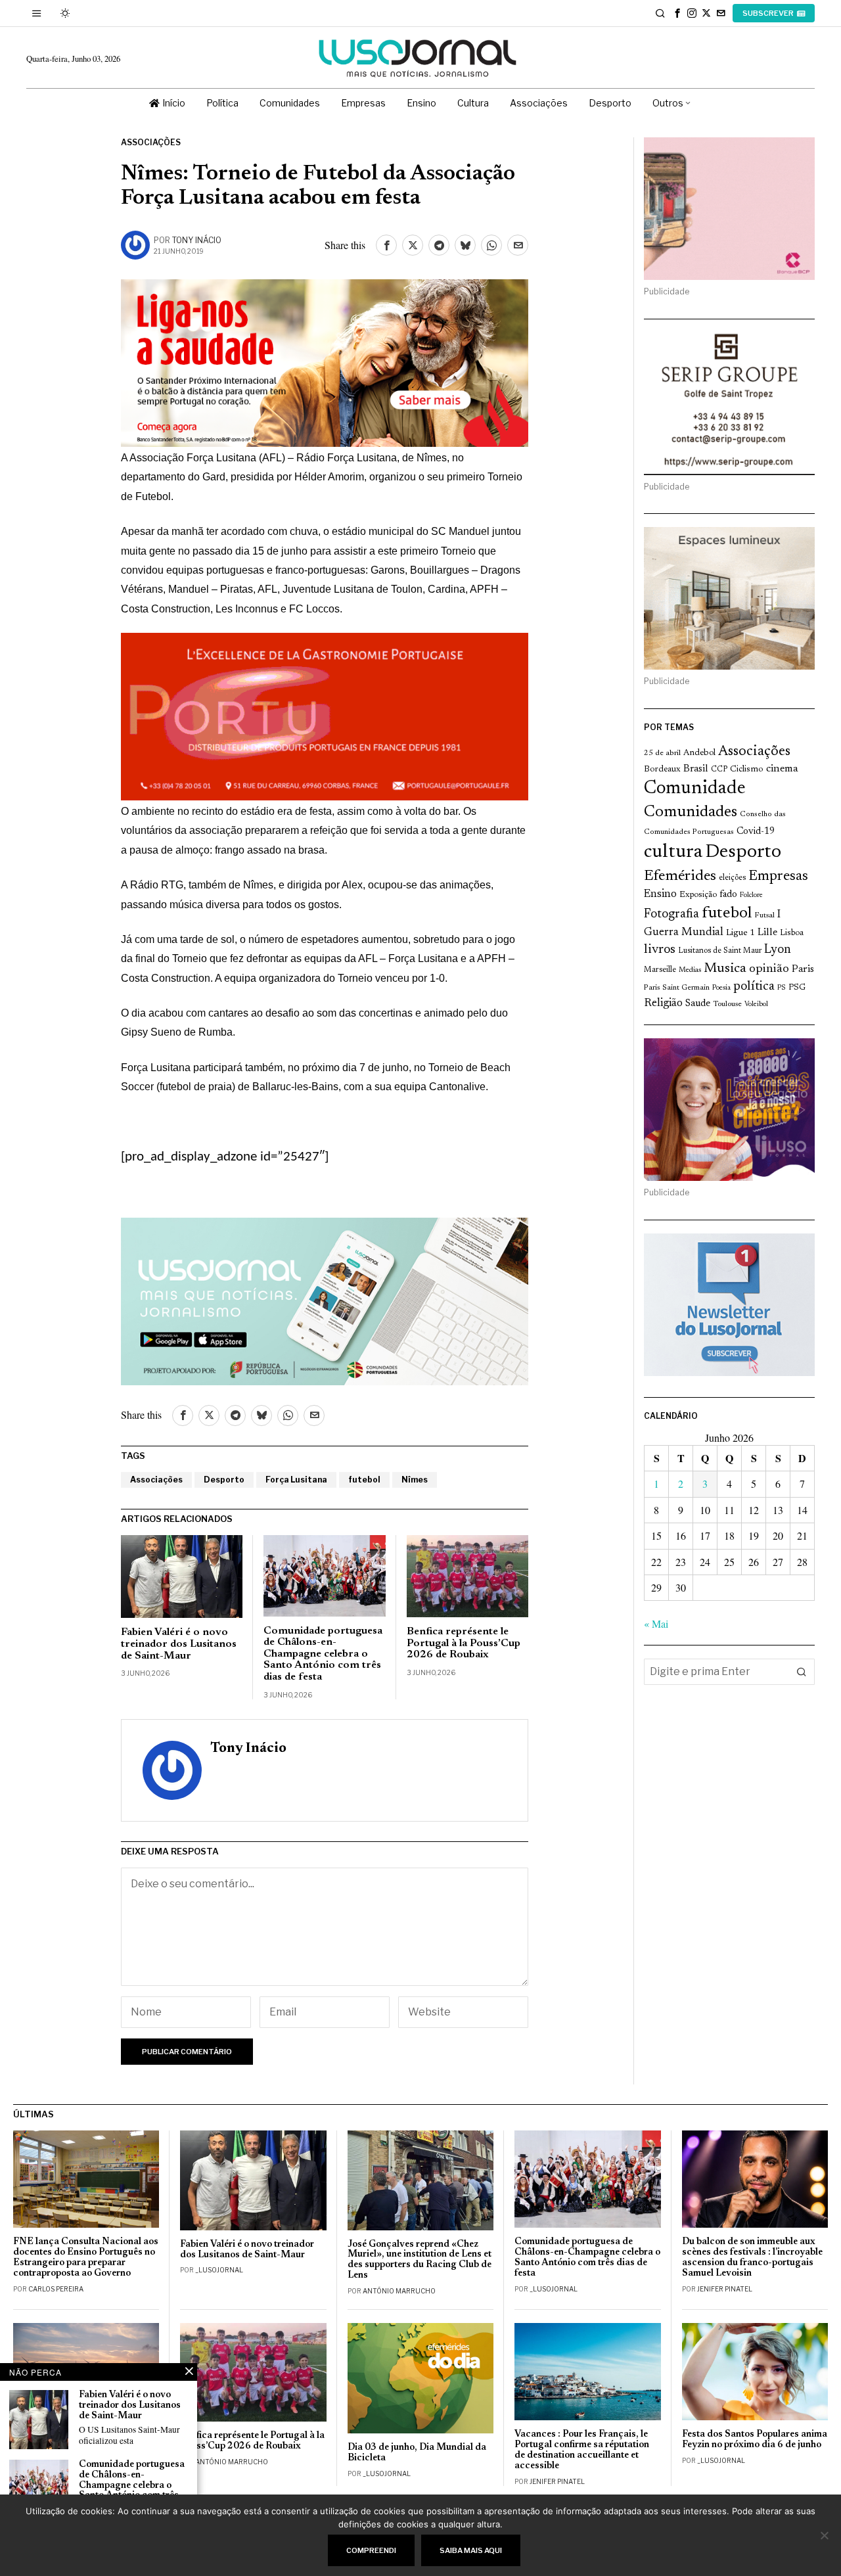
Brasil (696, 769)
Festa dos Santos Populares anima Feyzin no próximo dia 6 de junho (755, 2440)
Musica (725, 969)
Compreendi (371, 2550)
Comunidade (695, 789)
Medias (690, 970)
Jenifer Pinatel (725, 2289)
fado (728, 895)
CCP (719, 770)
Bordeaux (662, 769)
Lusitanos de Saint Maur (720, 951)
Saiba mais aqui (471, 2550)
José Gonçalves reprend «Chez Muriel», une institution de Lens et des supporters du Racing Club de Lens (420, 2260)
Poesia (721, 988)
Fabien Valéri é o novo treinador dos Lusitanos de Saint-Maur (179, 1644)
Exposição (698, 895)
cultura (673, 852)
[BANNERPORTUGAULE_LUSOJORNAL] (325, 714)
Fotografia (671, 914)
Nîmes (415, 1480)
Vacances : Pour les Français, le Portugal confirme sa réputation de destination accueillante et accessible (582, 2450)
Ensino (660, 894)
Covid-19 (756, 832)
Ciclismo (747, 770)
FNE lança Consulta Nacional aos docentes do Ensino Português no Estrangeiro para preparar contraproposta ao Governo (86, 2258)
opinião (769, 969)
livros (660, 950)
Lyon (778, 950)
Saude (698, 1004)
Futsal (764, 915)
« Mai (656, 1623)
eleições (732, 878)
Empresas (778, 877)
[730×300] (325, 361)
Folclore (751, 895)
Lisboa (792, 933)
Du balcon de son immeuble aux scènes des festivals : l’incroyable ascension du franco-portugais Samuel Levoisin (752, 2258)
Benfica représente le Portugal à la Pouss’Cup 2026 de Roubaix (464, 1643)
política (754, 987)
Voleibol (756, 1004)
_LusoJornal (219, 2270)
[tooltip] (677, 13)
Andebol (699, 753)
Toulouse (727, 1004)
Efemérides (680, 876)
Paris (803, 970)
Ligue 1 (740, 933)
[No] (825, 2535)
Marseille (660, 970)
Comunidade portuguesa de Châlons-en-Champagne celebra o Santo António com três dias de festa (323, 1654)
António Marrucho (399, 2291)
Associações (151, 142)
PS (782, 988)
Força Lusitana (296, 1480)
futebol (364, 1480)
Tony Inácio (197, 240)
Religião (663, 1003)
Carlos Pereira (56, 2289)
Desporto (224, 1480)
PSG (797, 988)
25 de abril (662, 753)
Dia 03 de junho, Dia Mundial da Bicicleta (417, 2453)
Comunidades (691, 812)
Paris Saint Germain (677, 988)
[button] (802, 1672)
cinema (782, 769)
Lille (767, 933)
